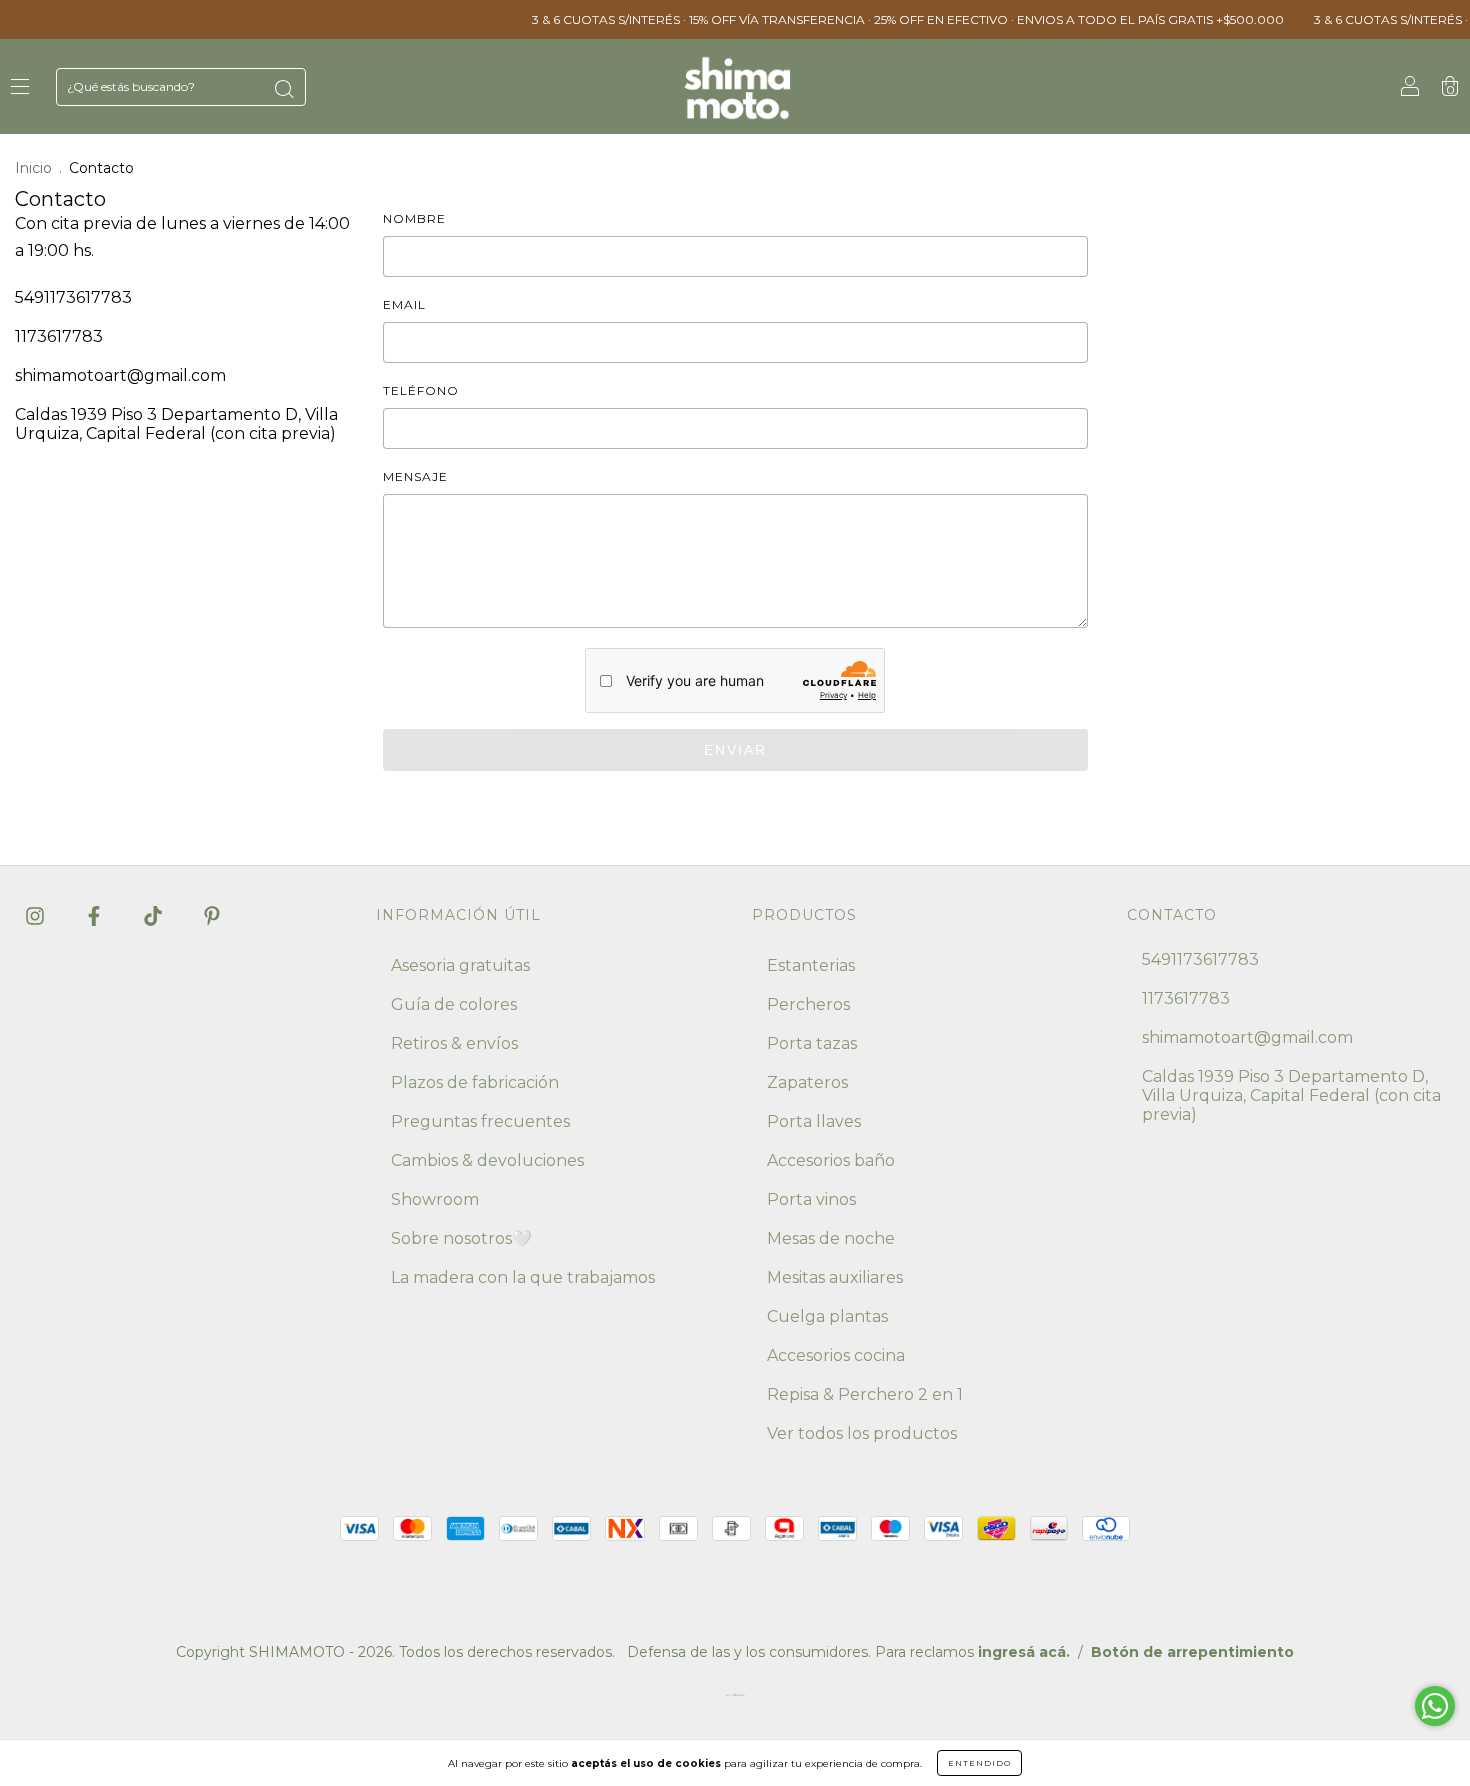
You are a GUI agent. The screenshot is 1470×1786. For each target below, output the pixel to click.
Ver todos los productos (862, 1433)
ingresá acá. (1024, 1652)
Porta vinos (811, 1199)
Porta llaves (814, 1121)
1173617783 (59, 336)
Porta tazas (812, 1043)
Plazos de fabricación (475, 1082)
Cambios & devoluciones (487, 1160)
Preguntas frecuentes (480, 1121)
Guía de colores (454, 1004)
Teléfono (421, 390)
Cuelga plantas (827, 1316)
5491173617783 (73, 297)
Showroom (435, 1199)
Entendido (979, 1763)
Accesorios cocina (836, 1355)
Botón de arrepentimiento (1192, 1652)
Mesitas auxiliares (835, 1277)
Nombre (414, 218)
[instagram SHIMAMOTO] (37, 915)
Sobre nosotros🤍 (461, 1238)
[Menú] (20, 87)
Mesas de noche (831, 1238)
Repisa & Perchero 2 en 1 (865, 1394)
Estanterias (811, 965)
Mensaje (415, 476)
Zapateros (807, 1082)
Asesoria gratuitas (460, 965)
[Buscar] (284, 89)
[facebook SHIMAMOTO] (96, 915)
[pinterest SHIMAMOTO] (212, 915)
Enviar (735, 750)
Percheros (808, 1004)
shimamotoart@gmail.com (120, 375)
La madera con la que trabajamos (523, 1277)
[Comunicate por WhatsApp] (1435, 1706)
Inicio (33, 168)
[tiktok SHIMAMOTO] (155, 915)
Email (404, 304)
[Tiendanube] (735, 1699)
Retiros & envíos (454, 1043)
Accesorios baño (831, 1160)
